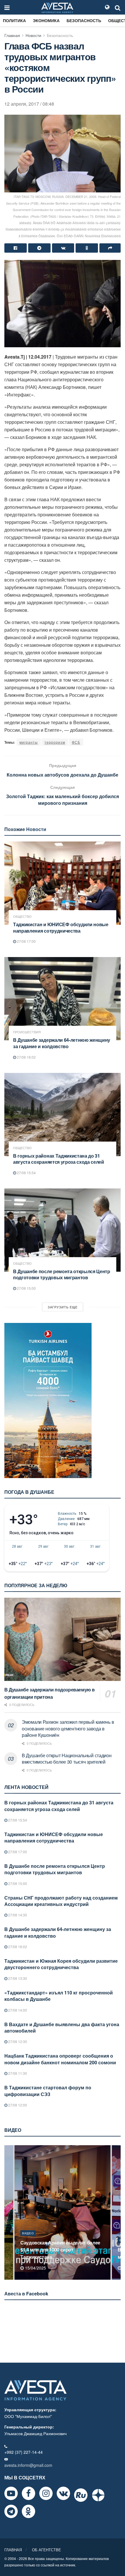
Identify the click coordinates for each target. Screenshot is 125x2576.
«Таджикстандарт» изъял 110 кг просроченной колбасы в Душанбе (59, 1996)
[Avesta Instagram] (46, 2493)
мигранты (29, 742)
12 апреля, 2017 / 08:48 (29, 104)
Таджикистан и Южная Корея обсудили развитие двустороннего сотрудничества (61, 1964)
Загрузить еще (63, 1307)
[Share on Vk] (63, 248)
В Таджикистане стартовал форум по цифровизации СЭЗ (48, 2091)
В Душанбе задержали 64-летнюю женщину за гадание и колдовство (62, 1043)
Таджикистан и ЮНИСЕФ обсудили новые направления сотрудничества (61, 928)
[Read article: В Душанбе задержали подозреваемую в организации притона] (63, 1639)
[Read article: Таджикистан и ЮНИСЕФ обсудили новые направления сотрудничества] (63, 883)
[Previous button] (8, 2212)
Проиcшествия (27, 1032)
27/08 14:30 (17, 1915)
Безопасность (84, 20)
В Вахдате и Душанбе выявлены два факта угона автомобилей (62, 2027)
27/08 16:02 (26, 1057)
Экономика (46, 20)
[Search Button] (118, 7)
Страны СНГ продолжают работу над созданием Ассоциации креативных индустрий (61, 1901)
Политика (14, 20)
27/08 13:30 (17, 1978)
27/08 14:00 (17, 2010)
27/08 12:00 (17, 2105)
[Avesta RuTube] (81, 2495)
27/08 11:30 (17, 2073)
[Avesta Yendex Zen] (98, 2495)
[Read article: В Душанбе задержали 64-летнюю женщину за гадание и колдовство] (63, 999)
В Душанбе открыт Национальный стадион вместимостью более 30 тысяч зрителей (67, 1759)
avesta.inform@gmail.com (28, 2465)
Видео (28, 2240)
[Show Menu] (7, 7)
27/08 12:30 (17, 2041)
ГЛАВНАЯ (13, 2550)
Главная (12, 35)
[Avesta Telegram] (11, 2511)
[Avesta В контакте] (63, 2493)
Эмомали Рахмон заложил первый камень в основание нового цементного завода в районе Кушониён (68, 1728)
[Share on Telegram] (39, 248)
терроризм (55, 742)
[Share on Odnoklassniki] (87, 248)
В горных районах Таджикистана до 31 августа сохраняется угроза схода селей (59, 1159)
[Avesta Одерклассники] (28, 2511)
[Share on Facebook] (16, 248)
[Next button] (117, 2212)
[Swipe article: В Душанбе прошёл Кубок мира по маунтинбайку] (63, 2212)
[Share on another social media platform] (110, 248)
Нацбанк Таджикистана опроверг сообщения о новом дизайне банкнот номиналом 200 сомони (60, 2059)
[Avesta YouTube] (11, 2493)
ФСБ (76, 742)
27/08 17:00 (26, 941)
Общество (22, 916)
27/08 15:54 (26, 1173)
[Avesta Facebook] (28, 2493)
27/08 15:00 (26, 1288)
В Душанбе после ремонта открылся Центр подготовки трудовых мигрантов (62, 1274)
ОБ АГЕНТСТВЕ (47, 2550)
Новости (33, 35)
